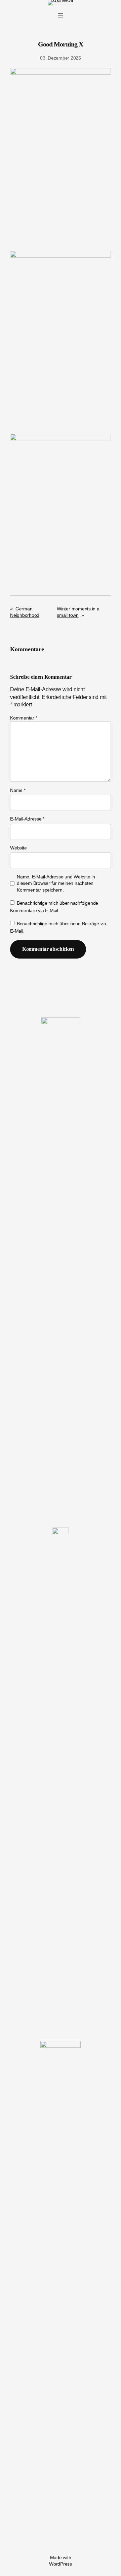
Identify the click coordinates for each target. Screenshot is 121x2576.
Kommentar (24, 718)
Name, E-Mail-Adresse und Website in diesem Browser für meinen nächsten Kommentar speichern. (56, 883)
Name (18, 790)
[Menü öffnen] (61, 16)
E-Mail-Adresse (27, 819)
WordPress (61, 2564)
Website (18, 848)
